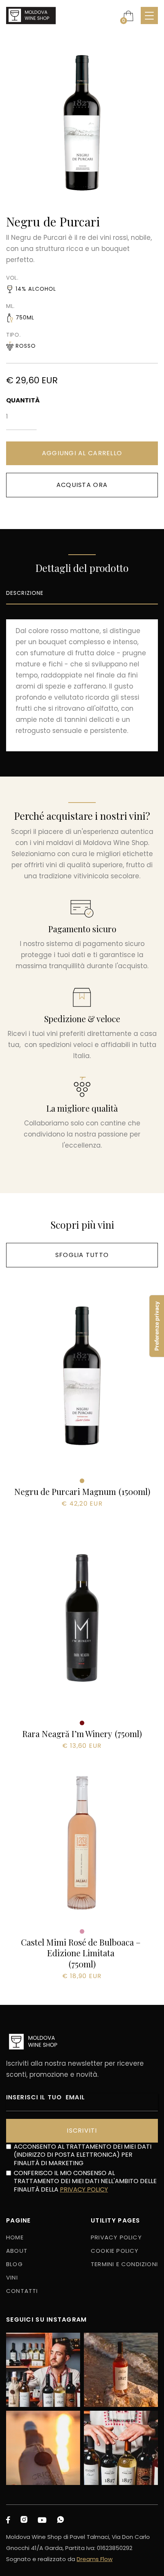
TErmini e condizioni (124, 2264)
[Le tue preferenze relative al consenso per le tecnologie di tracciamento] (157, 1326)
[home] (31, 16)
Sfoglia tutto (82, 1255)
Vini (12, 2277)
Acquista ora (82, 485)
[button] (128, 16)
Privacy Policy (84, 2189)
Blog (14, 2264)
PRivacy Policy (116, 2237)
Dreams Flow (95, 2559)
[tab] (82, 594)
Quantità (21, 400)
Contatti (22, 2291)
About (17, 2251)
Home (15, 2237)
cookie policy (115, 2251)
